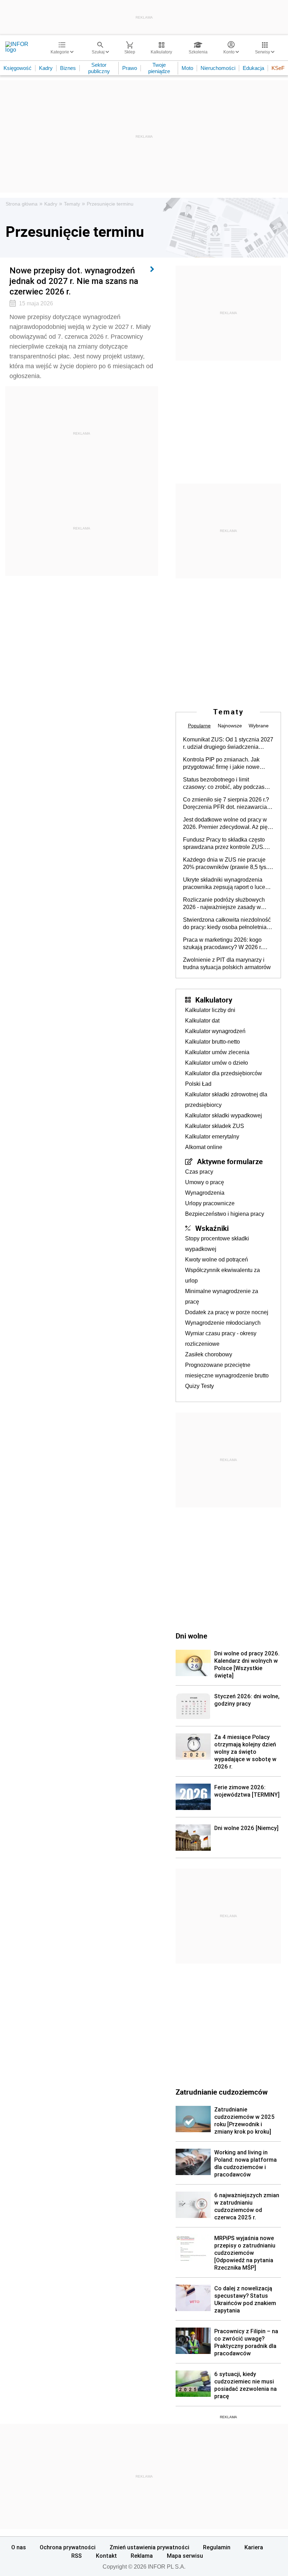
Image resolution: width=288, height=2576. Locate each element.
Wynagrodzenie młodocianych (223, 1323)
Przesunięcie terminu (110, 204)
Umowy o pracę (205, 1182)
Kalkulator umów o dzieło (217, 1063)
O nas (19, 2547)
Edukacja (253, 68)
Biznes (68, 68)
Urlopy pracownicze (210, 1203)
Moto (187, 68)
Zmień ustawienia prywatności (149, 2547)
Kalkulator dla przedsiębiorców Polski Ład (224, 1079)
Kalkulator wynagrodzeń (215, 1031)
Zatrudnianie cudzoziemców (222, 2092)
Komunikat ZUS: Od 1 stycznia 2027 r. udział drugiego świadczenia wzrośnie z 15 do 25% (228, 744)
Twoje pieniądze (159, 68)
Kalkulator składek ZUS (215, 1126)
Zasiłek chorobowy (209, 1354)
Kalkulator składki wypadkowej (224, 1115)
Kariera (254, 2547)
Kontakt (106, 2556)
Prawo (130, 68)
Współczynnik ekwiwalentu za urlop (222, 1275)
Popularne (199, 726)
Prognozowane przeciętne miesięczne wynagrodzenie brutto (227, 1370)
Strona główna (22, 204)
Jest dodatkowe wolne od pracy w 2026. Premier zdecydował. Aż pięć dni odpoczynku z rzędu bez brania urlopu (227, 824)
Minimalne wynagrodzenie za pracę (222, 1296)
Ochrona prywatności (68, 2547)
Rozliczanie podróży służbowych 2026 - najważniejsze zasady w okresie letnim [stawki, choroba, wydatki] (224, 904)
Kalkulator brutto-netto (212, 1042)
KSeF (278, 68)
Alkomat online (204, 1147)
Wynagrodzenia (205, 1193)
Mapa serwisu (185, 2556)
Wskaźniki (212, 1228)
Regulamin (217, 2547)
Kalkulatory (214, 1000)
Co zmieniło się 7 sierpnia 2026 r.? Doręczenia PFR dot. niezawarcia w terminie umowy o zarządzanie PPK (228, 804)
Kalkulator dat (202, 1021)
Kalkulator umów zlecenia (217, 1052)
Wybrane (259, 726)
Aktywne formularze (230, 1161)
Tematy (72, 204)
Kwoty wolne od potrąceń (217, 1260)
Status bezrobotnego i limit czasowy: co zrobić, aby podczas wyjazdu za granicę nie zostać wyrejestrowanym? (224, 784)
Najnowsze (230, 726)
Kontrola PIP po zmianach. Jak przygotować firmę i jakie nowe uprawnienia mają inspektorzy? (222, 764)
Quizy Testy (199, 1386)
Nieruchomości (218, 68)
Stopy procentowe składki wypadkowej (217, 1244)
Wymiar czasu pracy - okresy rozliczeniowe (221, 1339)
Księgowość (18, 68)
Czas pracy (199, 1172)
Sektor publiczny (99, 68)
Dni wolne (191, 1636)
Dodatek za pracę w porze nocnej (227, 1312)
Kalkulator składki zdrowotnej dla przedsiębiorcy (226, 1100)
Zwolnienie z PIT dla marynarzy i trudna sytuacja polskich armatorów (227, 963)
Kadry (46, 68)
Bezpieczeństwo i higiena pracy (225, 1214)
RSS (77, 2556)
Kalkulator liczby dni (210, 1010)
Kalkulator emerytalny (212, 1137)
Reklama (142, 2556)
